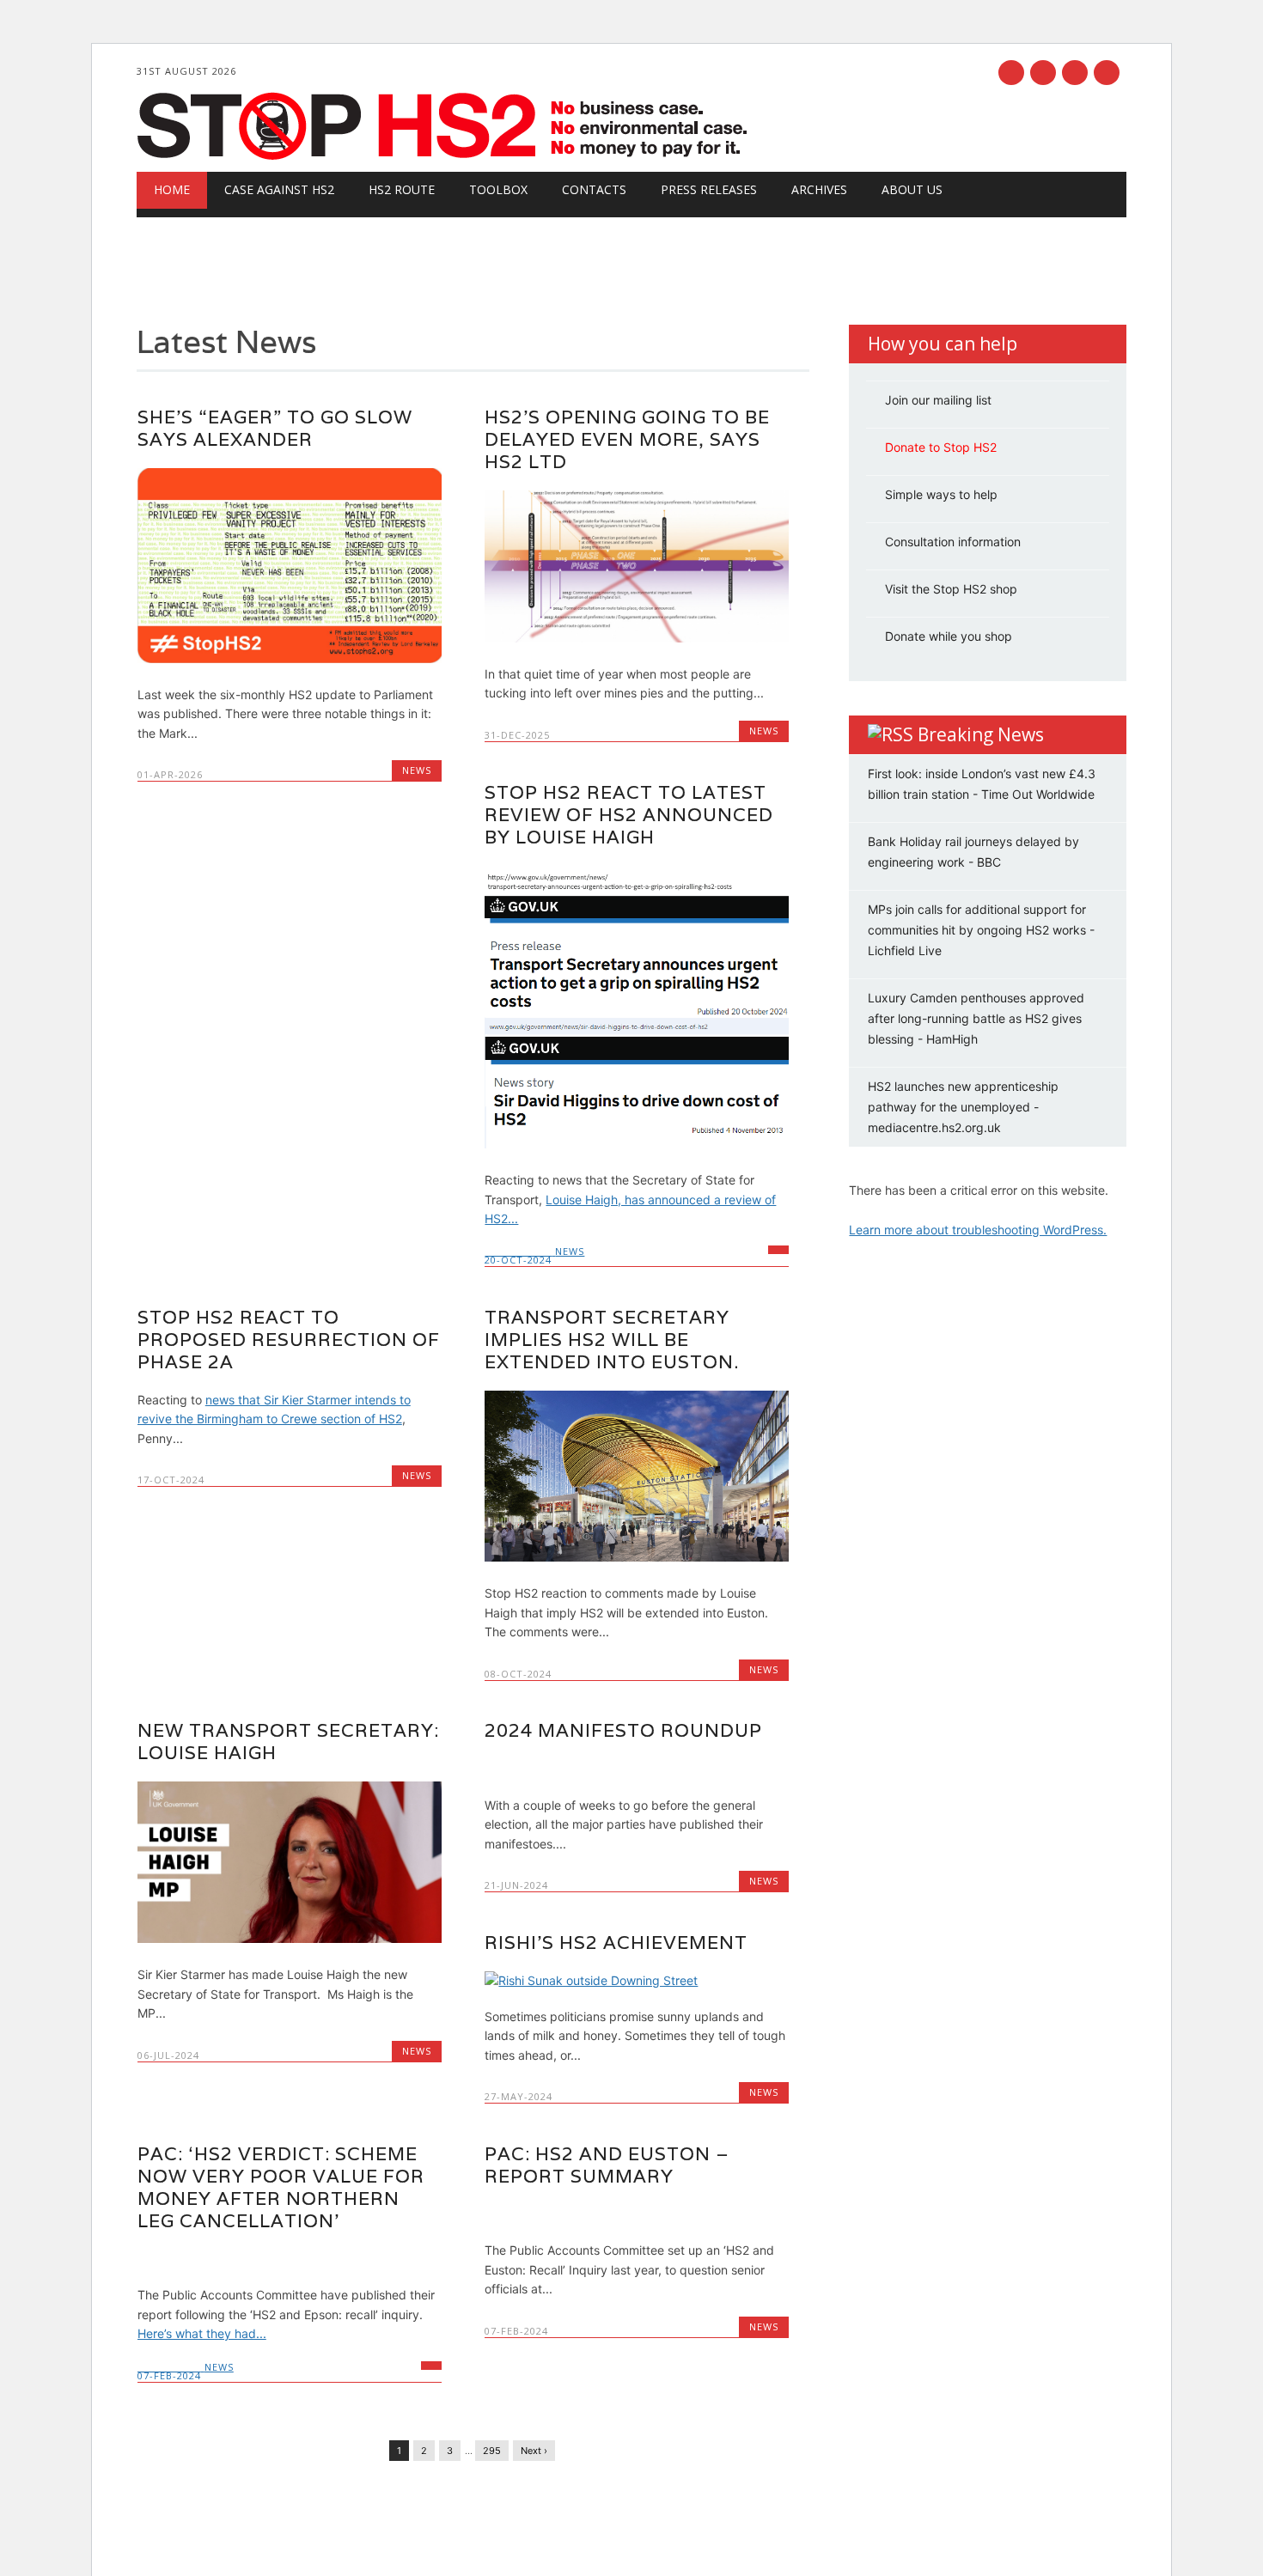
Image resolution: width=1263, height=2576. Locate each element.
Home (172, 189)
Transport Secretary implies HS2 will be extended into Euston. (612, 1340)
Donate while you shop (949, 636)
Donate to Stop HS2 (941, 447)
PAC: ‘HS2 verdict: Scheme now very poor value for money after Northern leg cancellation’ (281, 2187)
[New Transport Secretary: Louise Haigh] (290, 1938)
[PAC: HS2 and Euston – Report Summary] (637, 2214)
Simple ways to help (941, 494)
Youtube (1075, 73)
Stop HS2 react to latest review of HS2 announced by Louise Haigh (629, 815)
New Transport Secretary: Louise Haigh (288, 1742)
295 (492, 2451)
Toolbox (498, 189)
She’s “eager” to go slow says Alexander (275, 428)
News (417, 770)
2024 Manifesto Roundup (623, 1730)
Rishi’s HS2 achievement (616, 1943)
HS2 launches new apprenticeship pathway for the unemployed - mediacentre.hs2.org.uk (963, 1107)
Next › (534, 2451)
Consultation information (953, 542)
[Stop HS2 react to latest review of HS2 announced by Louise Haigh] (637, 1144)
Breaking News (981, 734)
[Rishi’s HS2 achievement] (637, 1980)
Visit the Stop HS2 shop (951, 589)
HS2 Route (402, 189)
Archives (819, 189)
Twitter (1043, 73)
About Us (912, 189)
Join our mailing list (938, 400)
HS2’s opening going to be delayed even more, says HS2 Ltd (627, 439)
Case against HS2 (279, 189)
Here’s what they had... (202, 2333)
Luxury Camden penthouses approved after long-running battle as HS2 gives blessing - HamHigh (976, 1018)
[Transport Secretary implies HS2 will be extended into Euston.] (637, 1557)
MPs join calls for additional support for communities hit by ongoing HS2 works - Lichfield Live (981, 930)
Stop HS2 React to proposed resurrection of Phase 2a (289, 1340)
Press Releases (709, 189)
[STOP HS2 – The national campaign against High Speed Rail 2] (445, 156)
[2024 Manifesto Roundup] (637, 1768)
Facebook (1011, 73)
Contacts (594, 189)
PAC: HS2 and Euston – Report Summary (607, 2165)
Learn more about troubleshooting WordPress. (978, 1230)
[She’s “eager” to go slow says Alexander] (290, 658)
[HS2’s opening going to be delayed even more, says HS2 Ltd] (637, 638)
